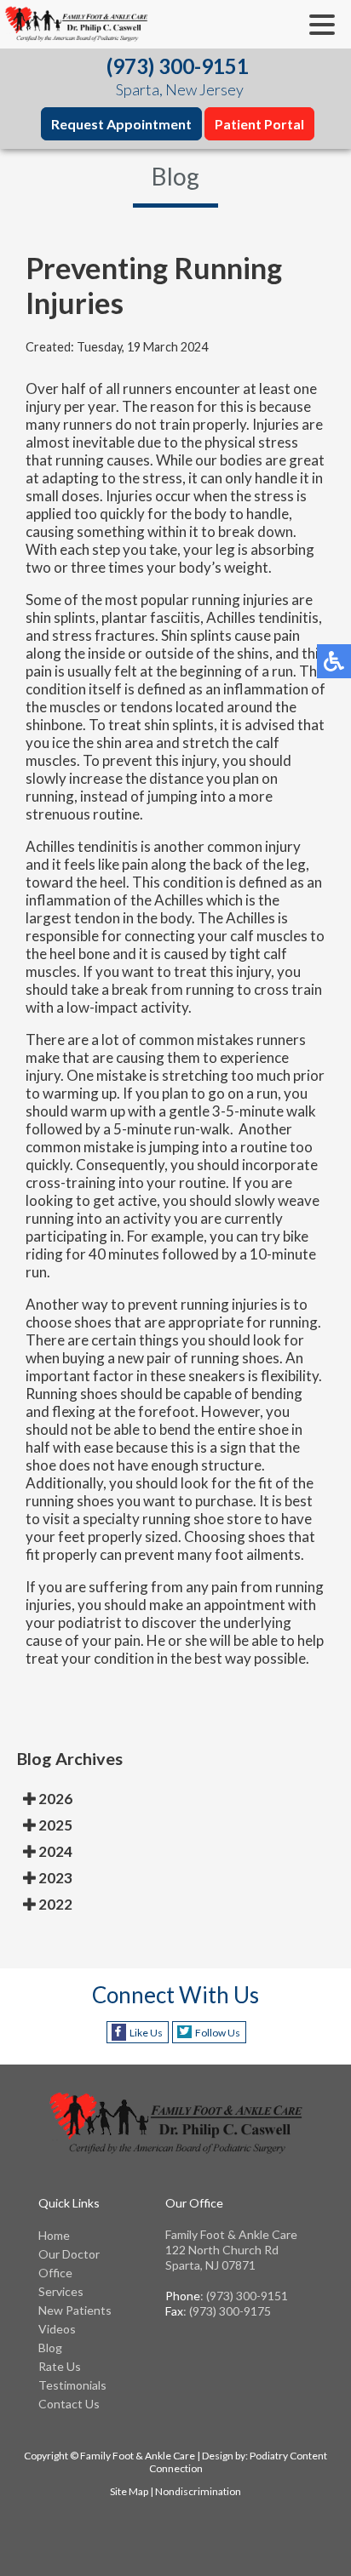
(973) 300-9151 (178, 66)
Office (55, 2273)
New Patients (75, 2310)
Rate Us (60, 2366)
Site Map (129, 2491)
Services (61, 2291)
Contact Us (69, 2404)
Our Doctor (69, 2254)
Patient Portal (259, 124)
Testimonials (72, 2385)
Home (54, 2235)
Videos (57, 2329)
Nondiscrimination (198, 2491)
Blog (50, 2348)
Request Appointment (121, 124)
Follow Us (218, 2033)
